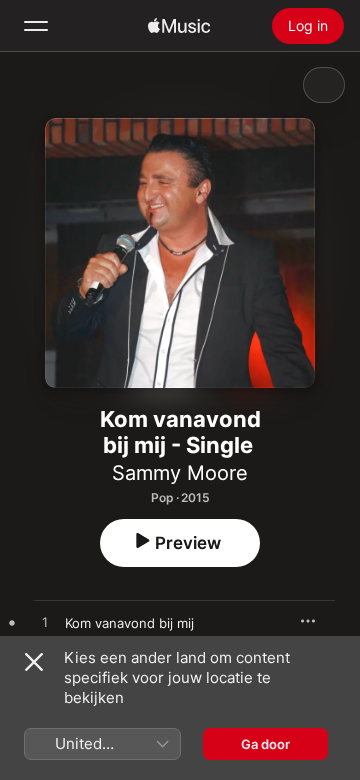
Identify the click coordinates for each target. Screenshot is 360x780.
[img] (179, 26)
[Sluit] (34, 662)
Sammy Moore (180, 473)
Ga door (265, 744)
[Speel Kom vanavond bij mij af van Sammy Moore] (45, 623)
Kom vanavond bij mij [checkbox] (129, 623)
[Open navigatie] (36, 26)
